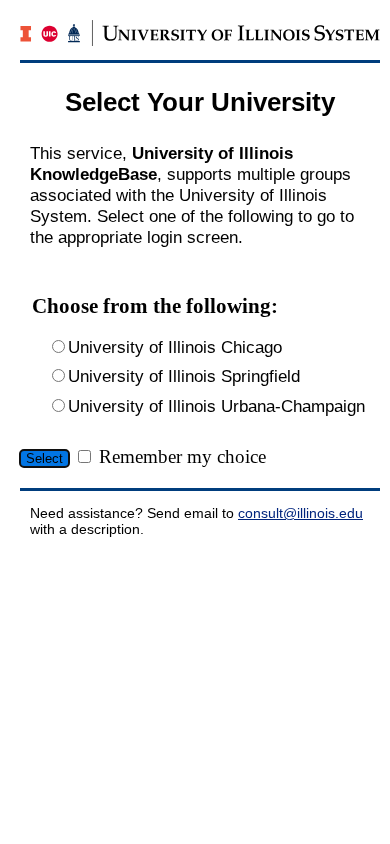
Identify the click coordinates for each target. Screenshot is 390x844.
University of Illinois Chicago (175, 347)
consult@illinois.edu (300, 513)
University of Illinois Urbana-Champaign (216, 406)
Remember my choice (182, 456)
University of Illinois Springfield (184, 376)
